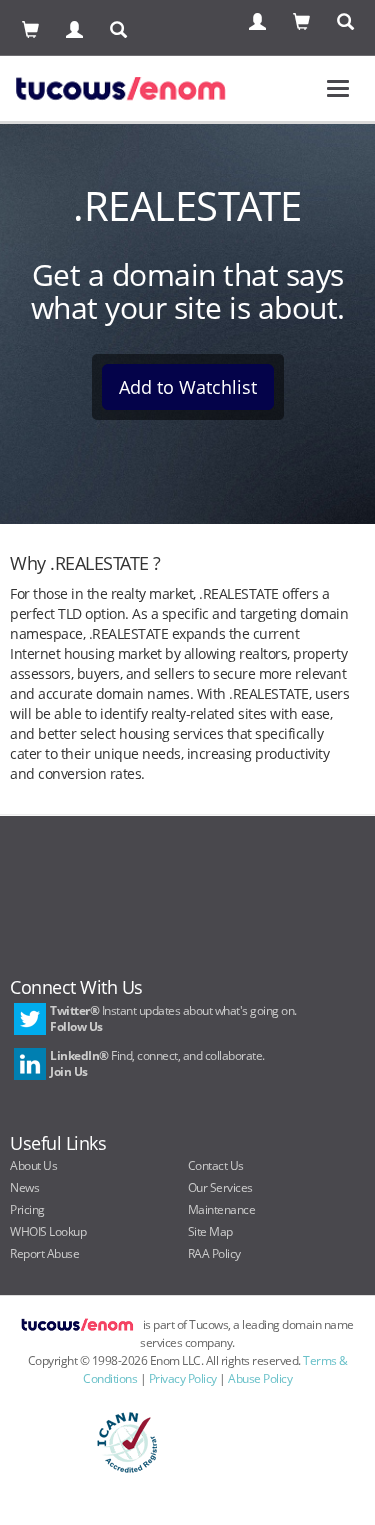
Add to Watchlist (188, 387)
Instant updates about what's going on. (173, 1018)
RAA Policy (214, 1253)
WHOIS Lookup (48, 1231)
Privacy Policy (183, 1378)
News (24, 1187)
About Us (33, 1165)
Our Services (220, 1187)
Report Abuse (44, 1253)
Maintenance (222, 1209)
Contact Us (216, 1165)
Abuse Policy (260, 1378)
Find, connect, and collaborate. (157, 1063)
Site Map (210, 1231)
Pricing (27, 1209)
